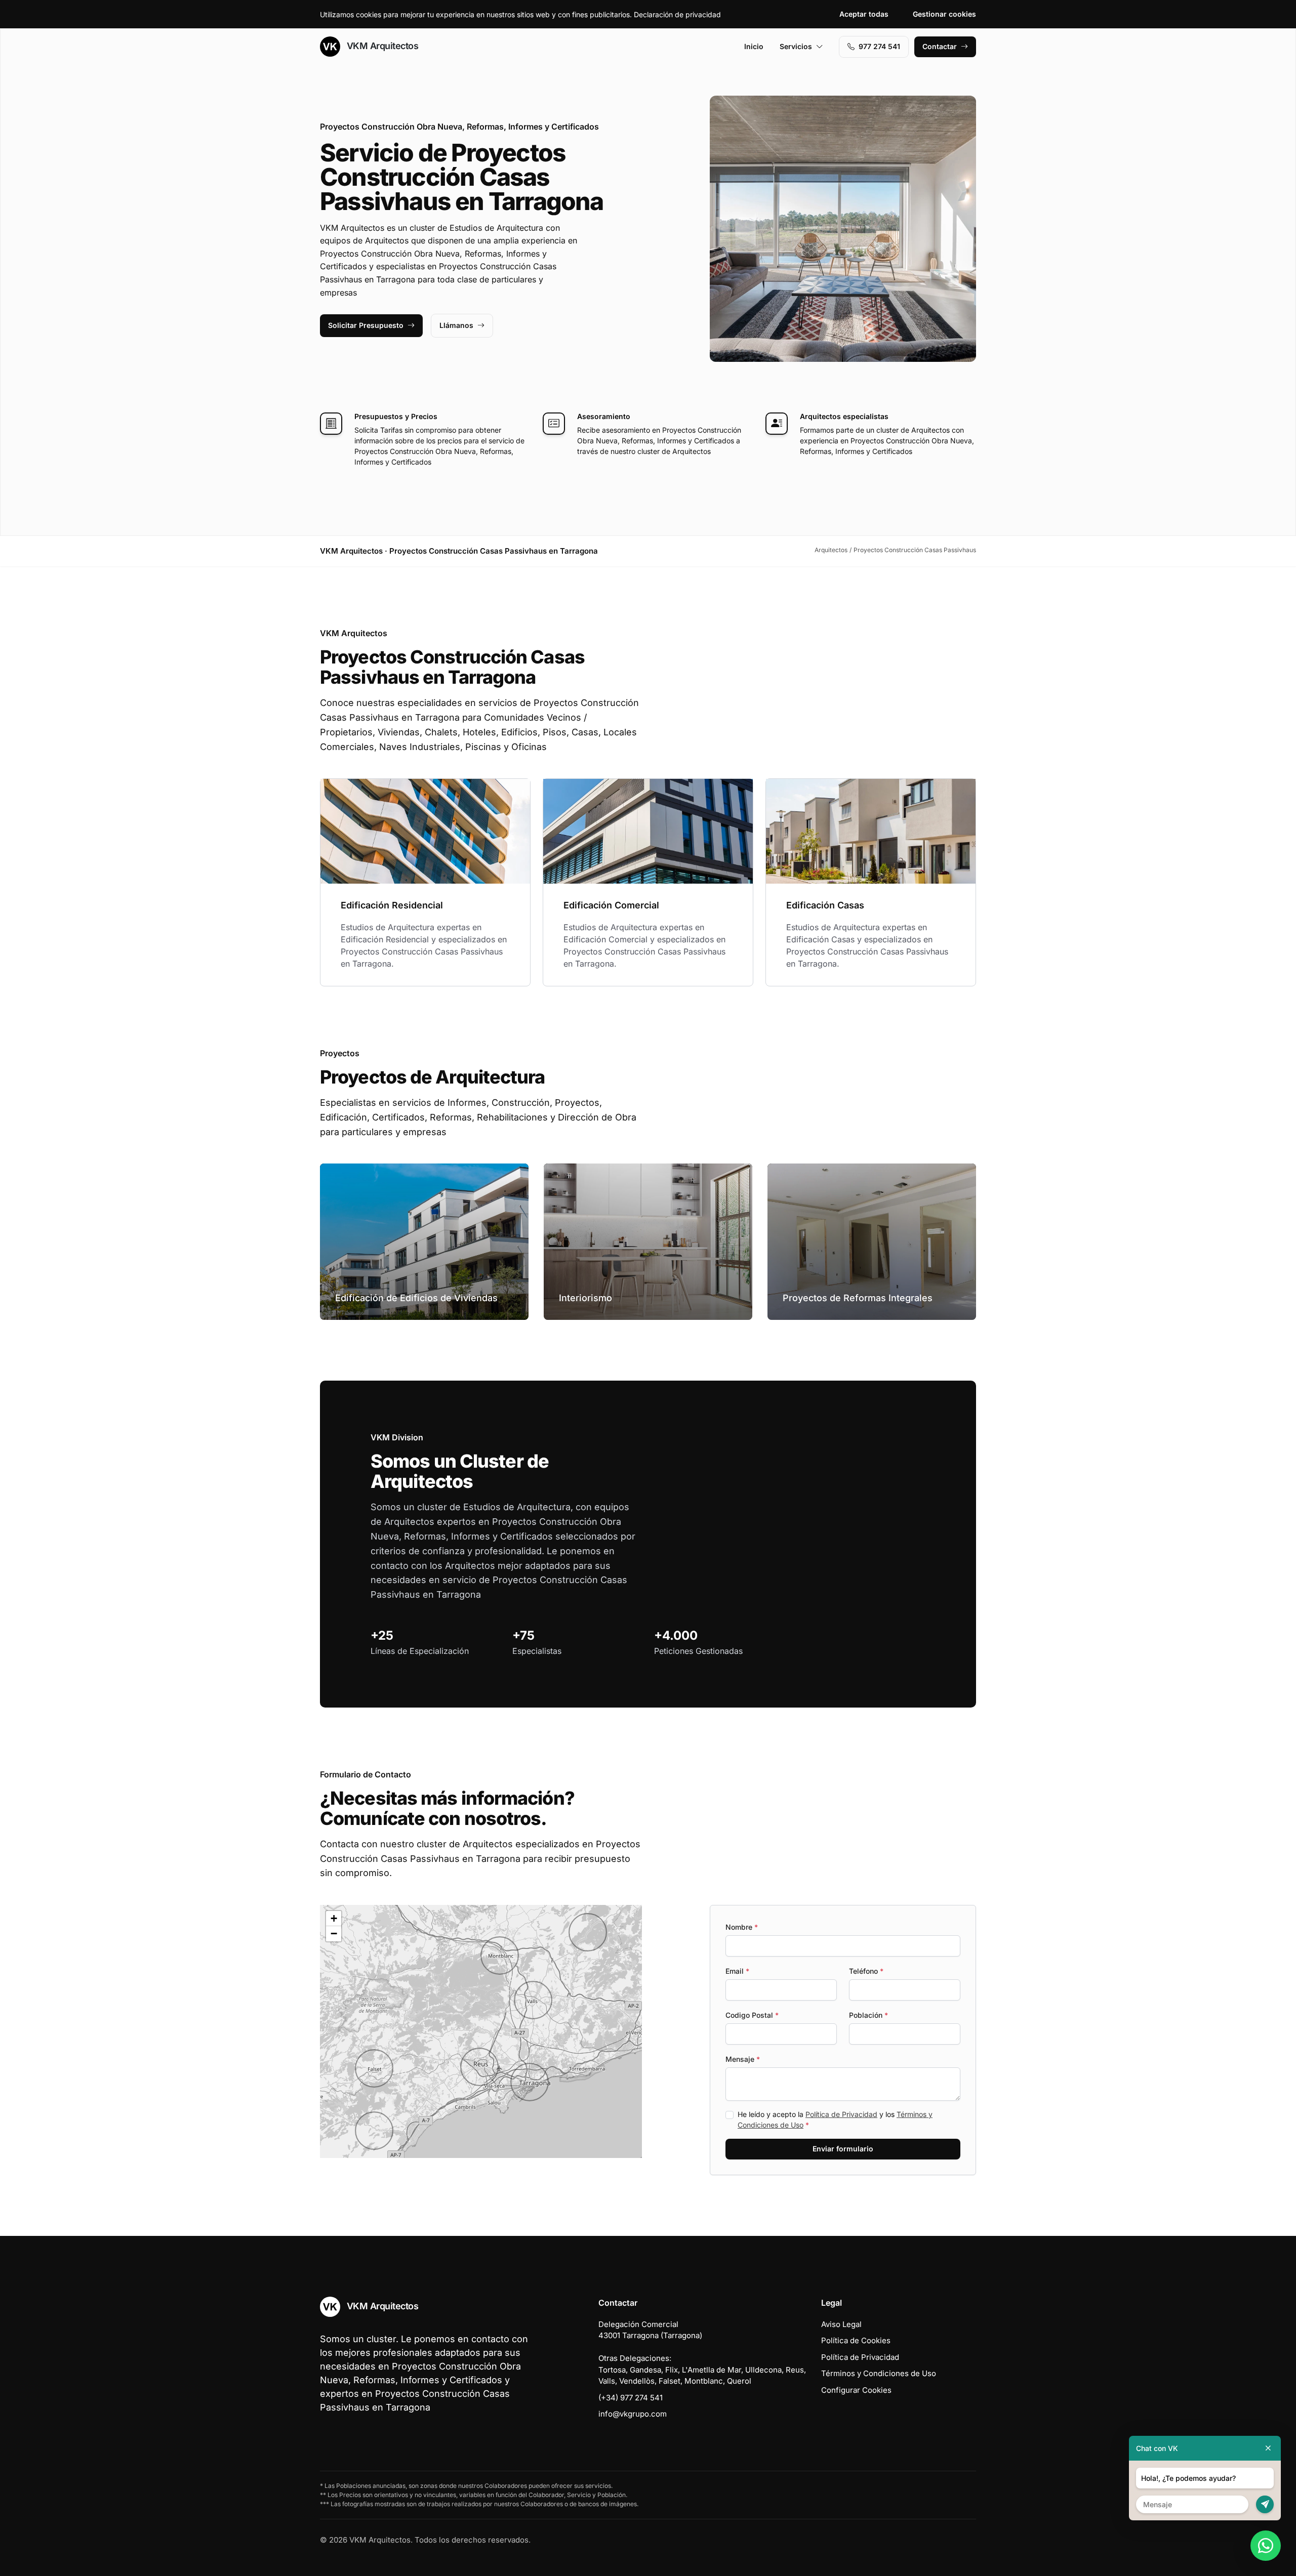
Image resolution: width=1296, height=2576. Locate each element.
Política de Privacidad (841, 2114)
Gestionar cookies (944, 14)
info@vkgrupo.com (633, 2414)
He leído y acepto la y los (835, 2120)
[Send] (1265, 2504)
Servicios (796, 46)
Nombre (742, 1927)
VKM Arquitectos (381, 46)
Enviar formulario (843, 2149)
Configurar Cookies (856, 2390)
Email (737, 1971)
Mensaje (743, 2059)
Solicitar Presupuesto (366, 325)
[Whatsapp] (1266, 2546)
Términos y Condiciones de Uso (879, 2373)
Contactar (940, 46)
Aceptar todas (864, 14)
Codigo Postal (752, 2015)
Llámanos (456, 325)
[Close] (1268, 2448)
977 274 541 (879, 46)
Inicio (754, 46)
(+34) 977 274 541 (631, 2398)
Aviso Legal (841, 2324)
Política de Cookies (856, 2340)
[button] (374, 2068)
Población (868, 2015)
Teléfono (866, 1971)
